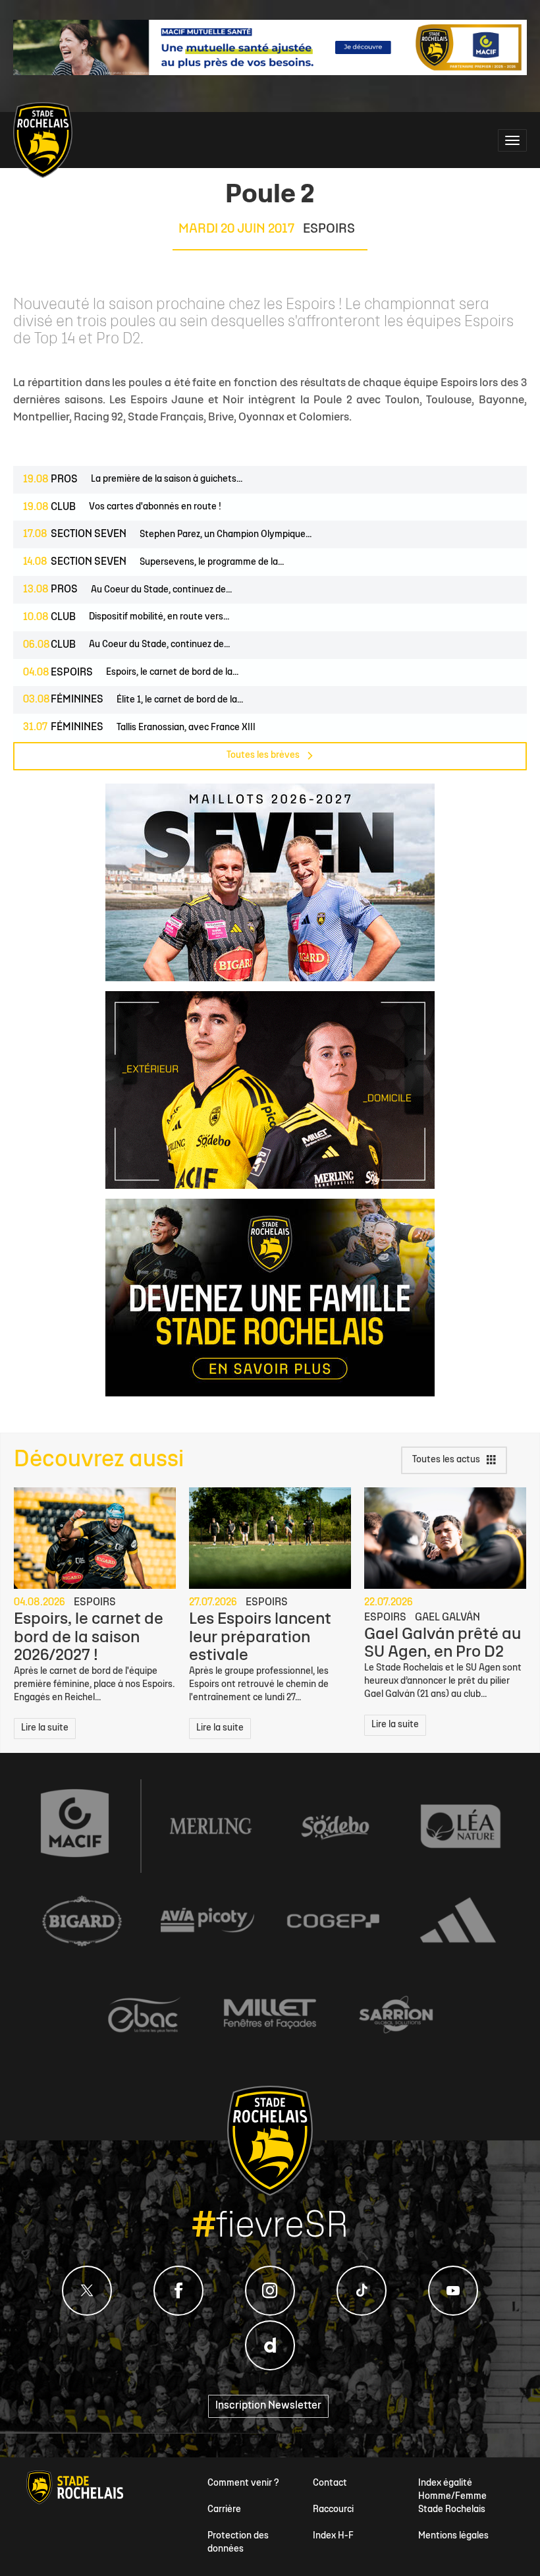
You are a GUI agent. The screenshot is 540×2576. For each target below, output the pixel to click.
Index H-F (333, 2536)
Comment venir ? (243, 2483)
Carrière (224, 2510)
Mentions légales (453, 2536)
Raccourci (333, 2510)
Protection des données (238, 2543)
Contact (330, 2483)
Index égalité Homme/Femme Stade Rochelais (452, 2497)
